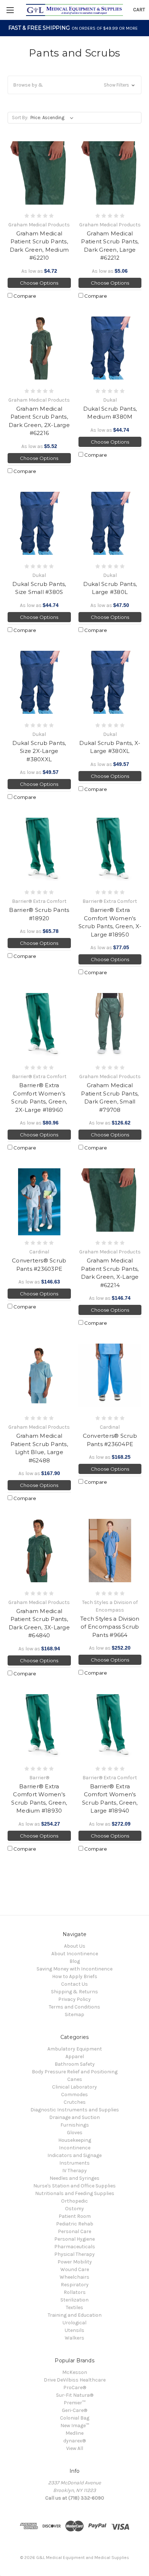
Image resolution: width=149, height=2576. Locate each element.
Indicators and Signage (74, 2155)
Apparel (75, 2056)
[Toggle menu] (10, 10)
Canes (75, 2079)
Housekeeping (75, 2140)
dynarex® (74, 2441)
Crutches (75, 2102)
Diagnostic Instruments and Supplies (75, 2110)
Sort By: (20, 118)
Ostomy (74, 2209)
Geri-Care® (74, 2410)
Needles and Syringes (74, 2178)
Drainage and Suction (74, 2117)
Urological (74, 2323)
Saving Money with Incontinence (74, 1969)
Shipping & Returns (74, 1992)
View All (75, 2448)
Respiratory (75, 2285)
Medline (74, 2433)
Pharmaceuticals (75, 2247)
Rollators (75, 2292)
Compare (24, 296)
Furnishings (75, 2125)
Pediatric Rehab (75, 2224)
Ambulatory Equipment (75, 2049)
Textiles (74, 2307)
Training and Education (75, 2315)
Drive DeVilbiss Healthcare (75, 2380)
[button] (74, 85)
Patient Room (75, 2216)
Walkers (74, 2338)
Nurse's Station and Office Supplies (74, 2186)
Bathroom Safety (75, 2064)
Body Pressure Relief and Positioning (75, 2072)
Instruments (74, 2163)
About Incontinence (75, 1954)
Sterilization (74, 2300)
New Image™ (75, 2426)
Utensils (74, 2330)
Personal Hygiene (74, 2239)
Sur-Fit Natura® (75, 2395)
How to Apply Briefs (75, 1976)
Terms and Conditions (74, 2007)
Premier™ (74, 2403)
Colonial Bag (75, 2418)
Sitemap (74, 2014)
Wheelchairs (74, 2277)
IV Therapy (74, 2171)
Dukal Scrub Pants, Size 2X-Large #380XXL (39, 751)
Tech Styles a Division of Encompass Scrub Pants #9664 (110, 1627)
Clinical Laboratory (74, 2087)
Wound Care (75, 2269)
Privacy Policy (74, 1999)
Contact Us (74, 1984)
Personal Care (74, 2231)
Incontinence (75, 2148)
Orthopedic (74, 2201)
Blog (75, 1961)
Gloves (75, 2133)
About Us (75, 1946)
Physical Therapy (74, 2254)
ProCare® (75, 2387)
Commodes (74, 2095)
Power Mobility (75, 2262)
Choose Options (39, 283)
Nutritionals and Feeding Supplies (75, 2193)
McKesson (75, 2372)
